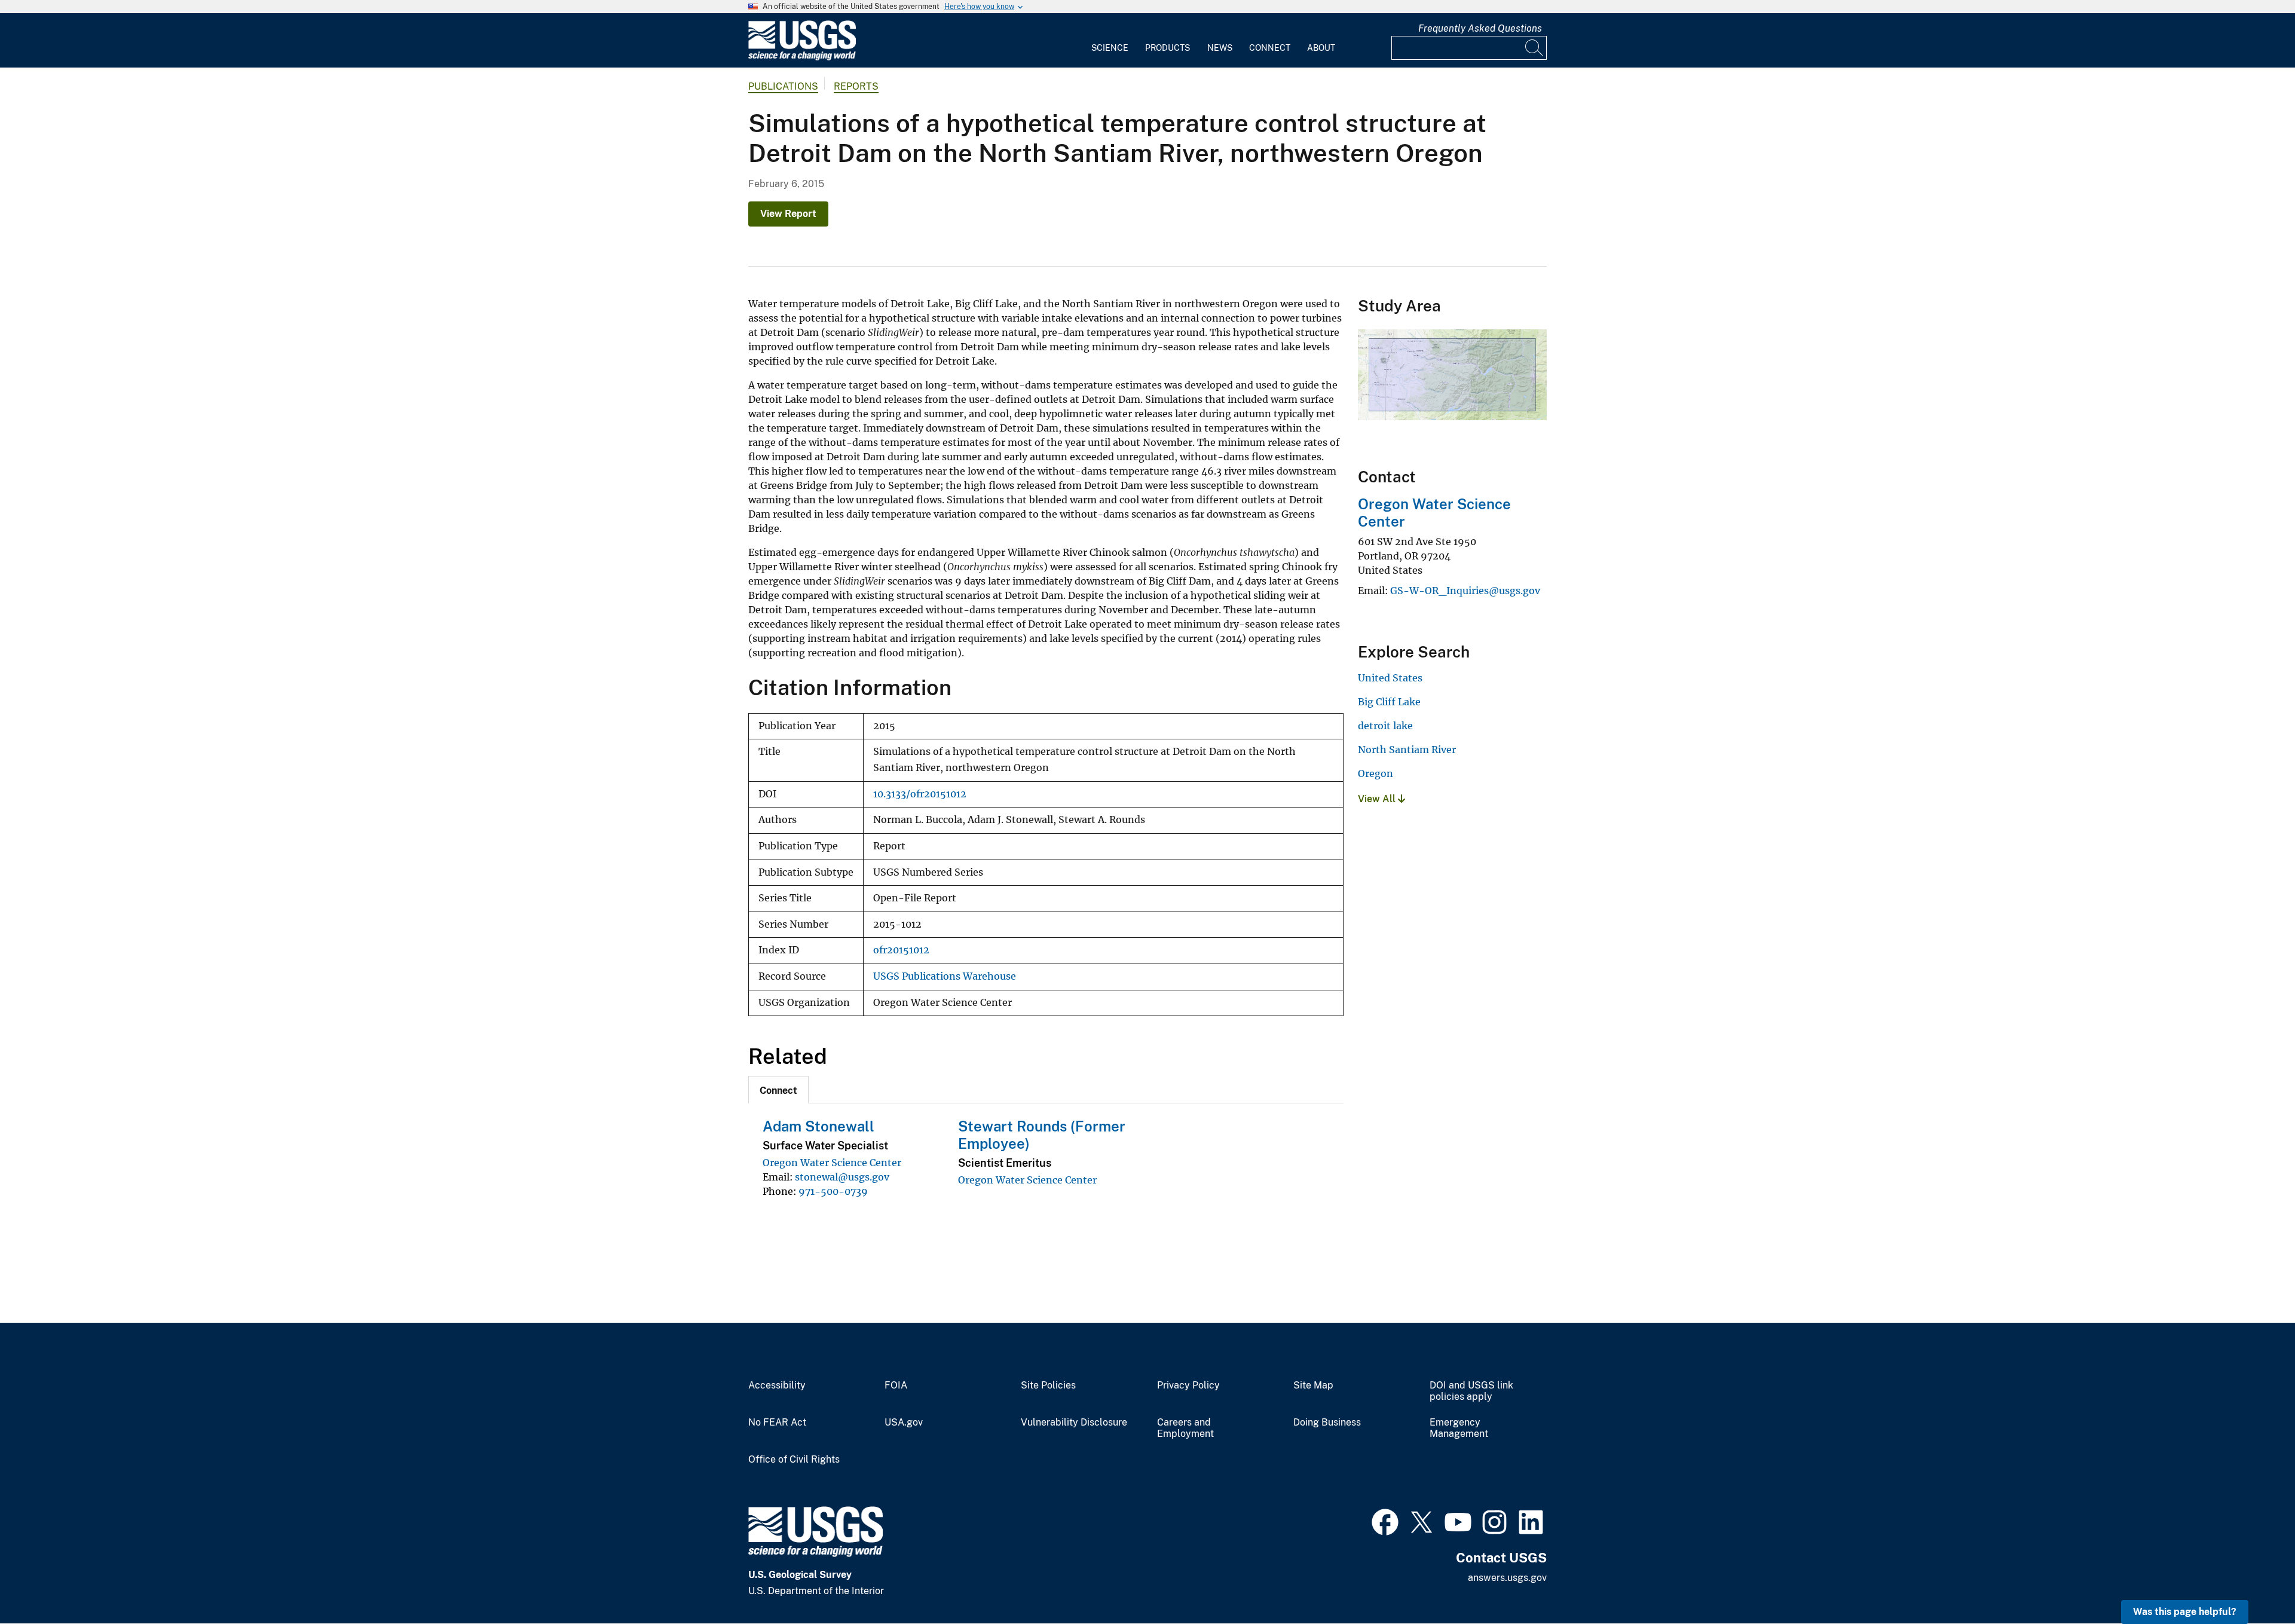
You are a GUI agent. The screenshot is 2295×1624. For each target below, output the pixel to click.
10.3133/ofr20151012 (920, 794)
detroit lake (1385, 726)
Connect (1270, 48)
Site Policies (1048, 1386)
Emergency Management (1459, 1428)
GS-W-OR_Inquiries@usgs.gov (1465, 591)
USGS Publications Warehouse (945, 976)
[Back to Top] (2252, 1581)
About (1321, 48)
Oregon (1376, 773)
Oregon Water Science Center (832, 1163)
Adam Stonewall (818, 1126)
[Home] (802, 58)
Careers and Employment (1185, 1428)
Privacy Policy (1188, 1386)
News (1220, 48)
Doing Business (1327, 1423)
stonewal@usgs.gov (842, 1177)
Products (1168, 48)
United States (1390, 678)
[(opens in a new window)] (1385, 1521)
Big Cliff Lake (1389, 702)
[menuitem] (1110, 41)
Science (1110, 48)
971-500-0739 (833, 1191)
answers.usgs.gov (1507, 1578)
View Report (788, 214)
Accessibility (777, 1386)
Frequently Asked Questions (1480, 28)
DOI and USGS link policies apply (1471, 1391)
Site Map (1313, 1386)
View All (1378, 799)
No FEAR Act (777, 1423)
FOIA (896, 1386)
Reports (856, 86)
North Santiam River (1407, 750)
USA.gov (904, 1423)
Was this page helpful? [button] (2185, 1612)
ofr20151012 (901, 950)
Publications (783, 86)
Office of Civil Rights (794, 1460)
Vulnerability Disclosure (1074, 1423)
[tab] (778, 1090)
